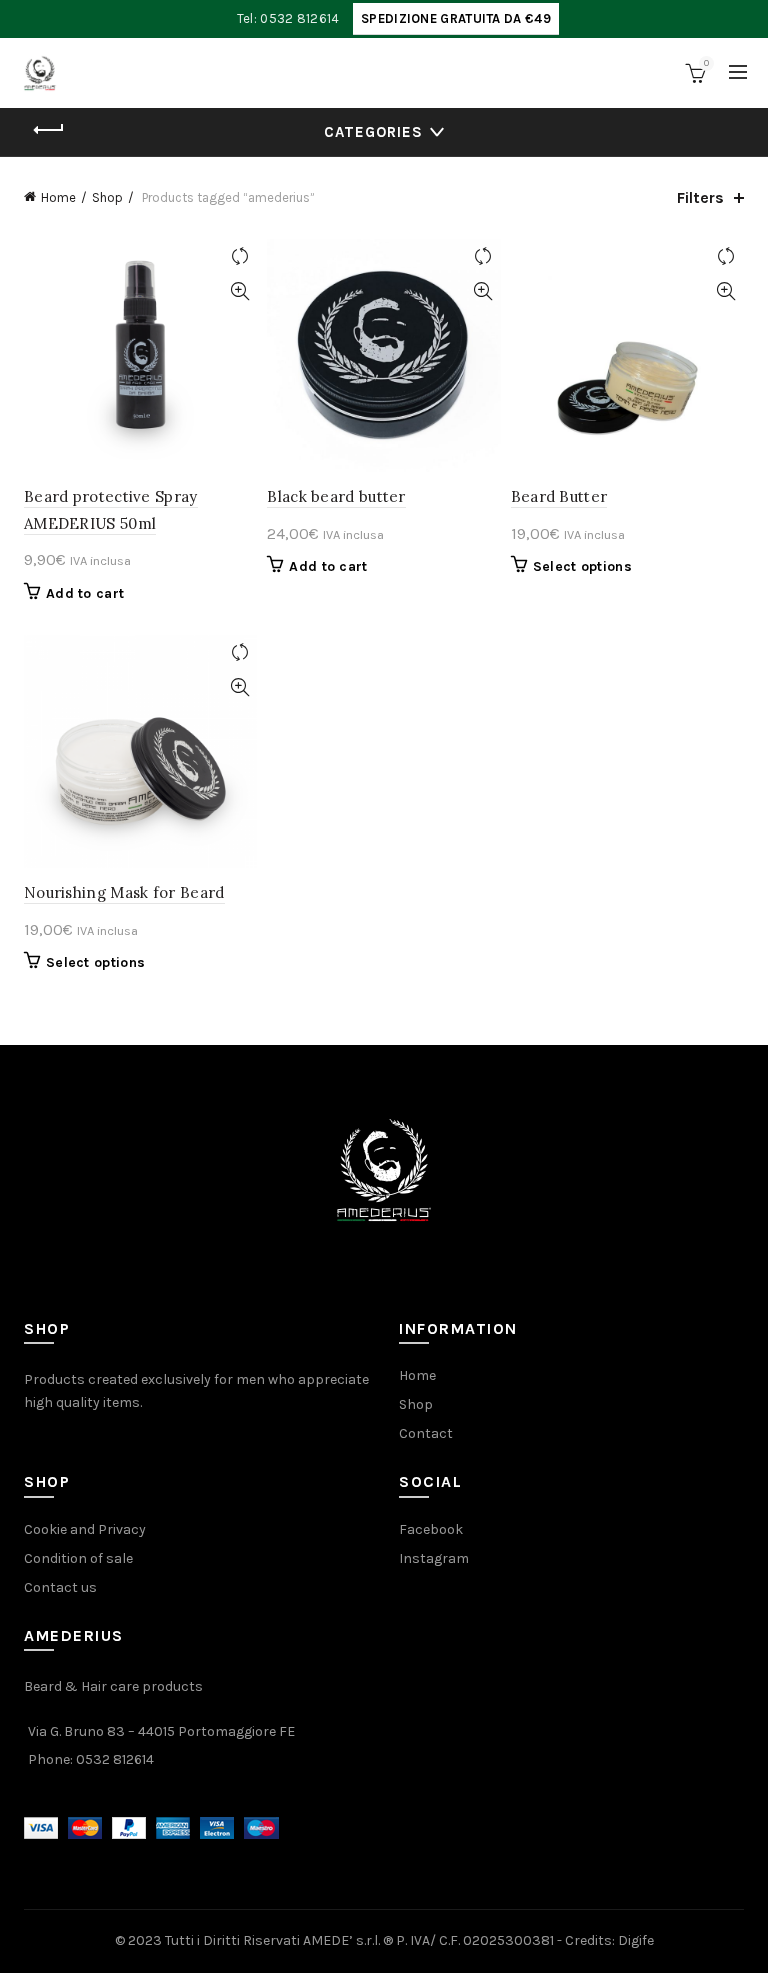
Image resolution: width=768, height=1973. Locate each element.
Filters (700, 197)
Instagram (434, 1558)
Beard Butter (559, 496)
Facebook (431, 1529)
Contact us (60, 1587)
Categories (373, 132)
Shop (107, 197)
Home (58, 197)
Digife (636, 1940)
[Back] (49, 130)
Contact (426, 1433)
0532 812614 (115, 1759)
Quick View (239, 291)
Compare (239, 256)
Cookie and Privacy (85, 1529)
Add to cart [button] (85, 593)
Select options (582, 566)
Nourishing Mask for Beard (124, 892)
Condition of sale (78, 1558)
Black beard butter (336, 496)
